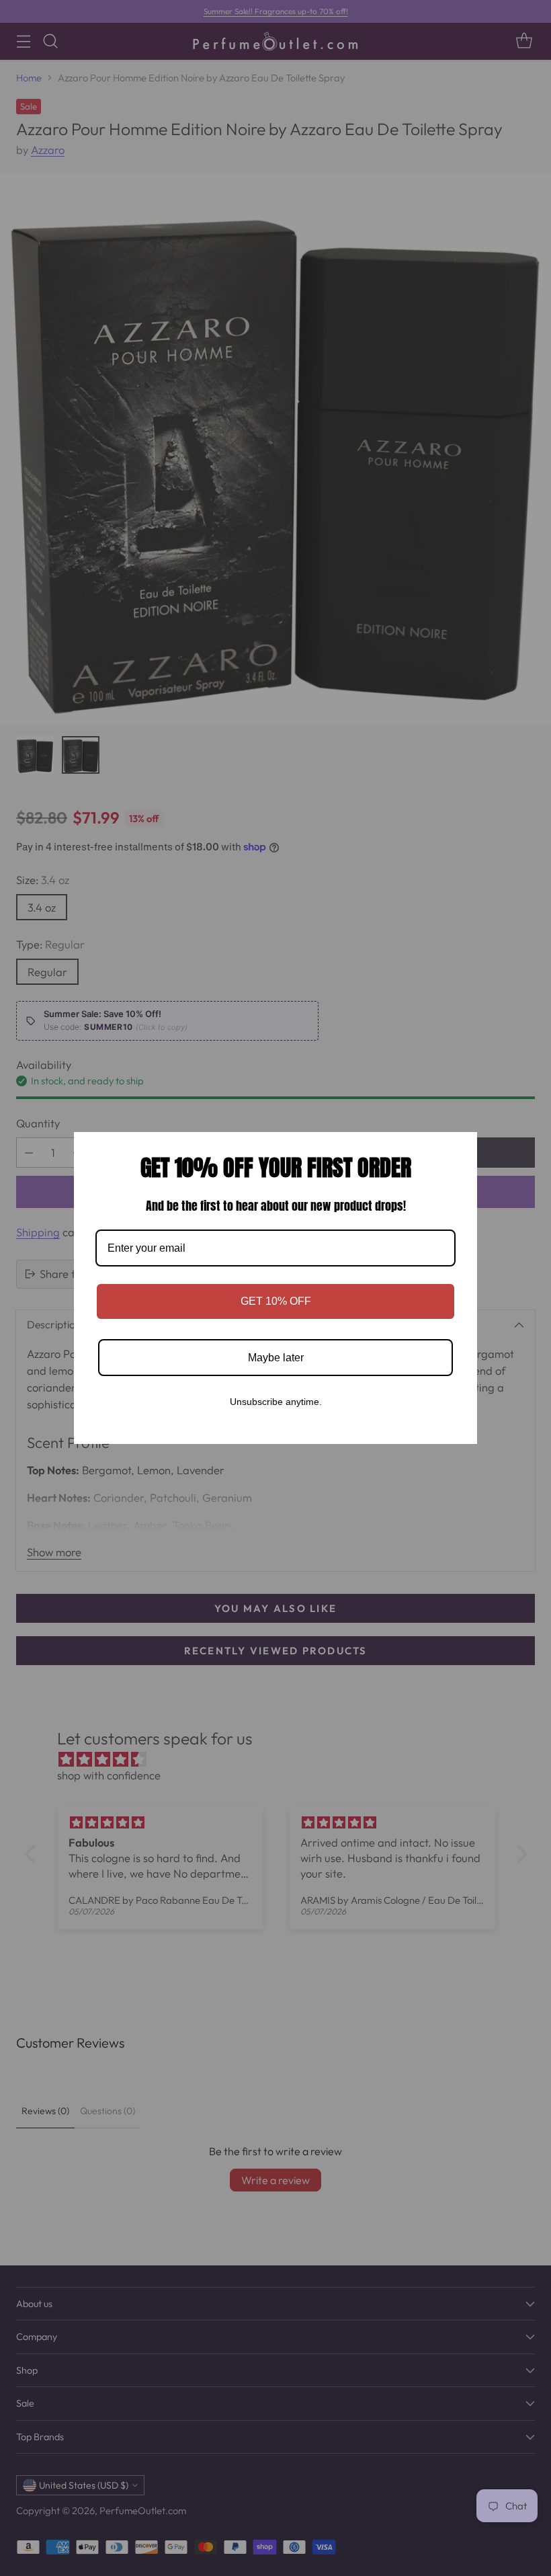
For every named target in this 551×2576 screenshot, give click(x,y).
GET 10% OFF (276, 1301)
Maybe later (276, 1358)
